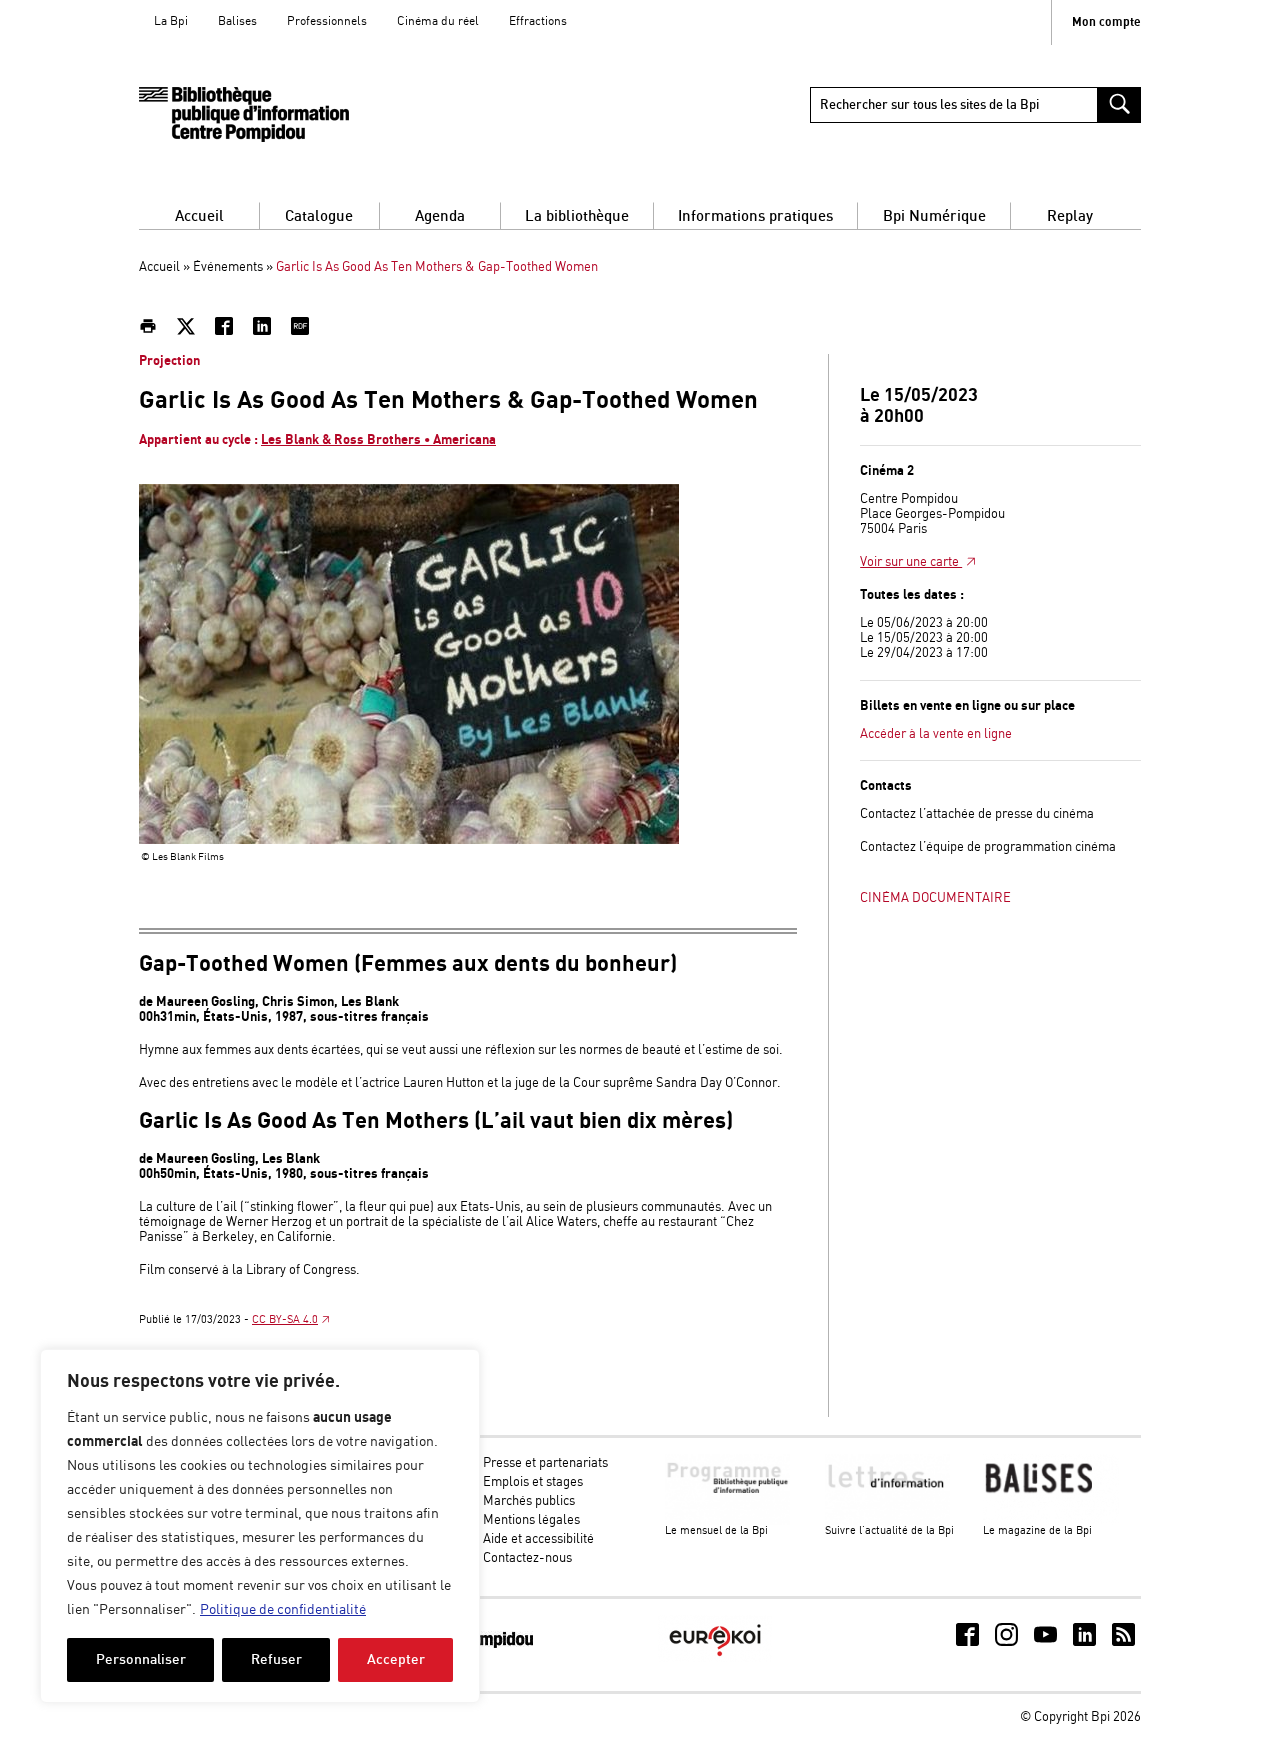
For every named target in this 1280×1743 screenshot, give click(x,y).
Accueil (199, 216)
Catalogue (319, 216)
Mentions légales (531, 1520)
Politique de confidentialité (283, 1610)
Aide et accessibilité (538, 1539)
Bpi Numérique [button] (934, 216)
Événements (228, 267)
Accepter (396, 1659)
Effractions (538, 21)
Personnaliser (141, 1659)
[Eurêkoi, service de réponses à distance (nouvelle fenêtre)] (715, 1658)
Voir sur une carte (911, 562)
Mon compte (1106, 22)
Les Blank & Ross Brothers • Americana (378, 440)
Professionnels (327, 21)
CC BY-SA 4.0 (285, 1320)
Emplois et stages (533, 1482)
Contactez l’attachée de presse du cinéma (977, 814)
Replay (1070, 216)
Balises (237, 21)
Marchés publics (529, 1501)
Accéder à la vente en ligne (936, 734)
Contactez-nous (527, 1558)
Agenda (440, 216)
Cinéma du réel (438, 21)
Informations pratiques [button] (755, 216)
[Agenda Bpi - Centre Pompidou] (244, 114)
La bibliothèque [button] (577, 216)
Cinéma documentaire (935, 898)
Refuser (276, 1659)
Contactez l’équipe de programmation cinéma (988, 847)
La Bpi (171, 21)
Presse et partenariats (545, 1463)
